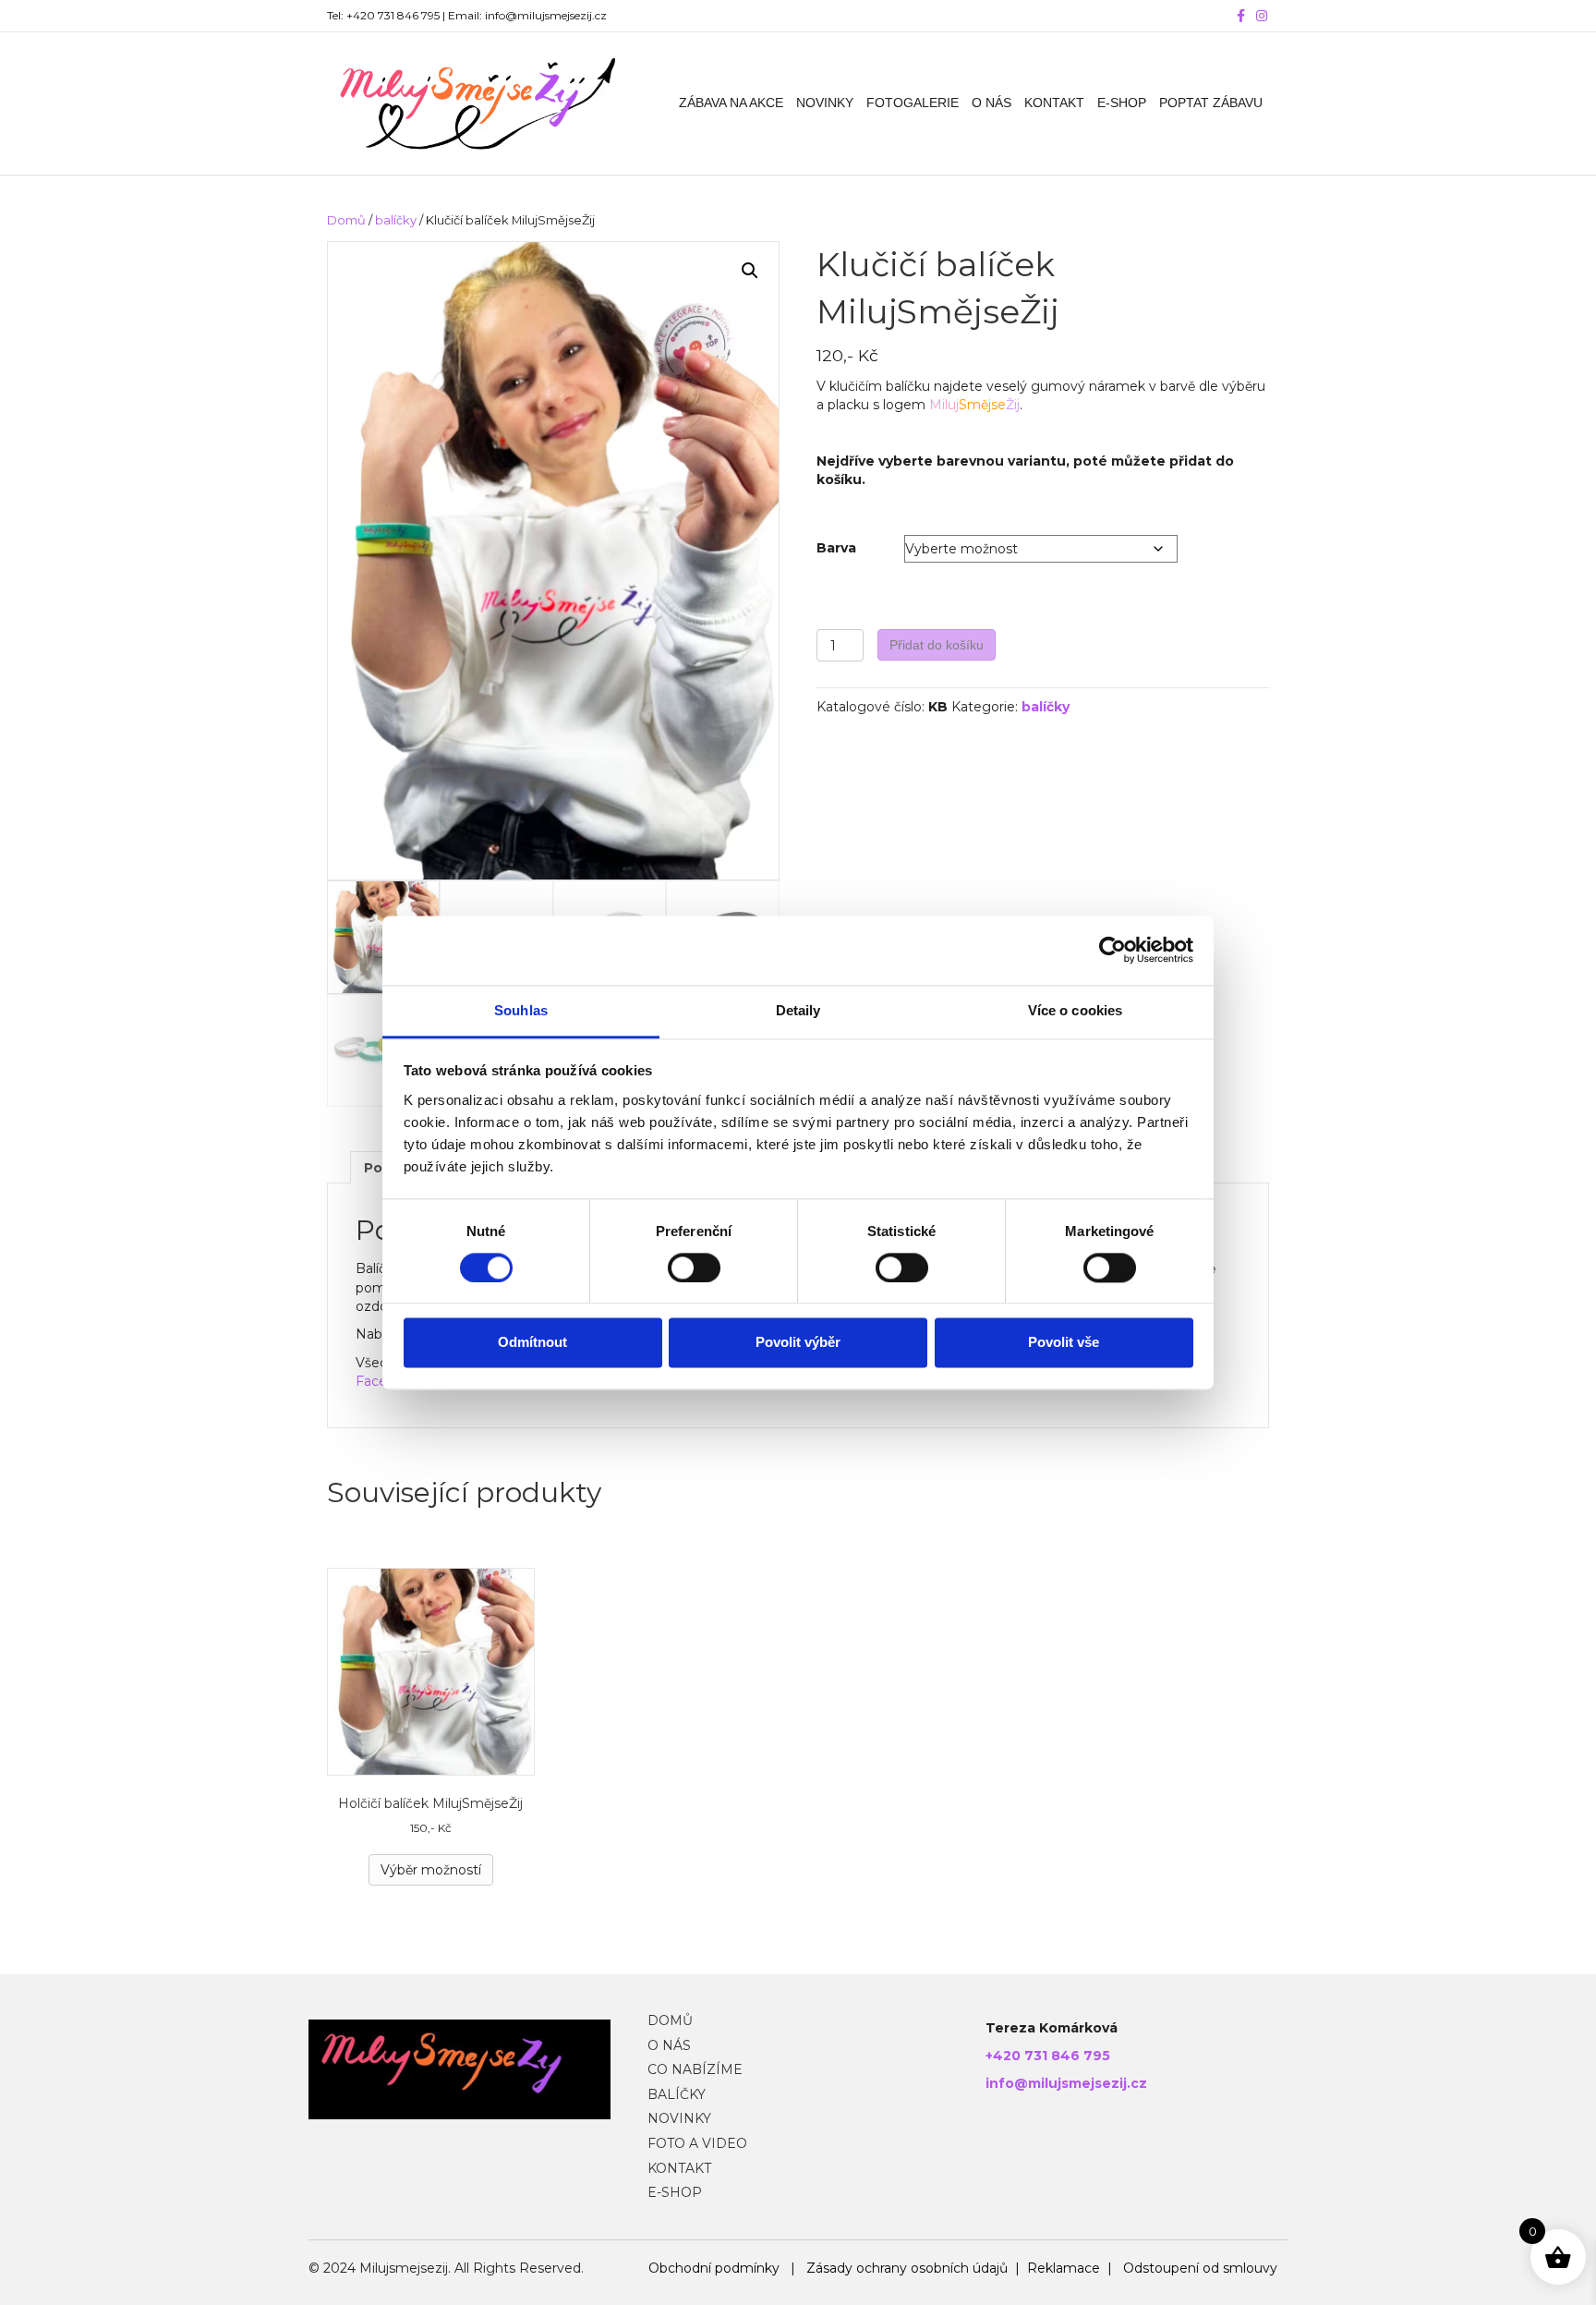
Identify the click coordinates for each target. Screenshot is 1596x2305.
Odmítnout (532, 1343)
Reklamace (1064, 2268)
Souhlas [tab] (521, 1010)
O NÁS (991, 103)
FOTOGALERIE (913, 103)
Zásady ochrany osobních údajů (907, 2268)
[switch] (694, 1268)
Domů (346, 220)
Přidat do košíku (937, 645)
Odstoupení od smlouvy (1200, 2268)
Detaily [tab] (798, 1010)
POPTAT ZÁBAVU (1211, 103)
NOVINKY (825, 103)
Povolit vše (1064, 1343)
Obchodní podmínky (714, 2268)
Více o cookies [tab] (1075, 1010)
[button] (750, 271)
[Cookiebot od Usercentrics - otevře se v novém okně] (1112, 950)
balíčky (396, 220)
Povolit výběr (798, 1343)
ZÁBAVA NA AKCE (731, 103)
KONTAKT (1054, 103)
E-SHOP (1122, 103)
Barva (836, 548)
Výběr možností (431, 1870)
